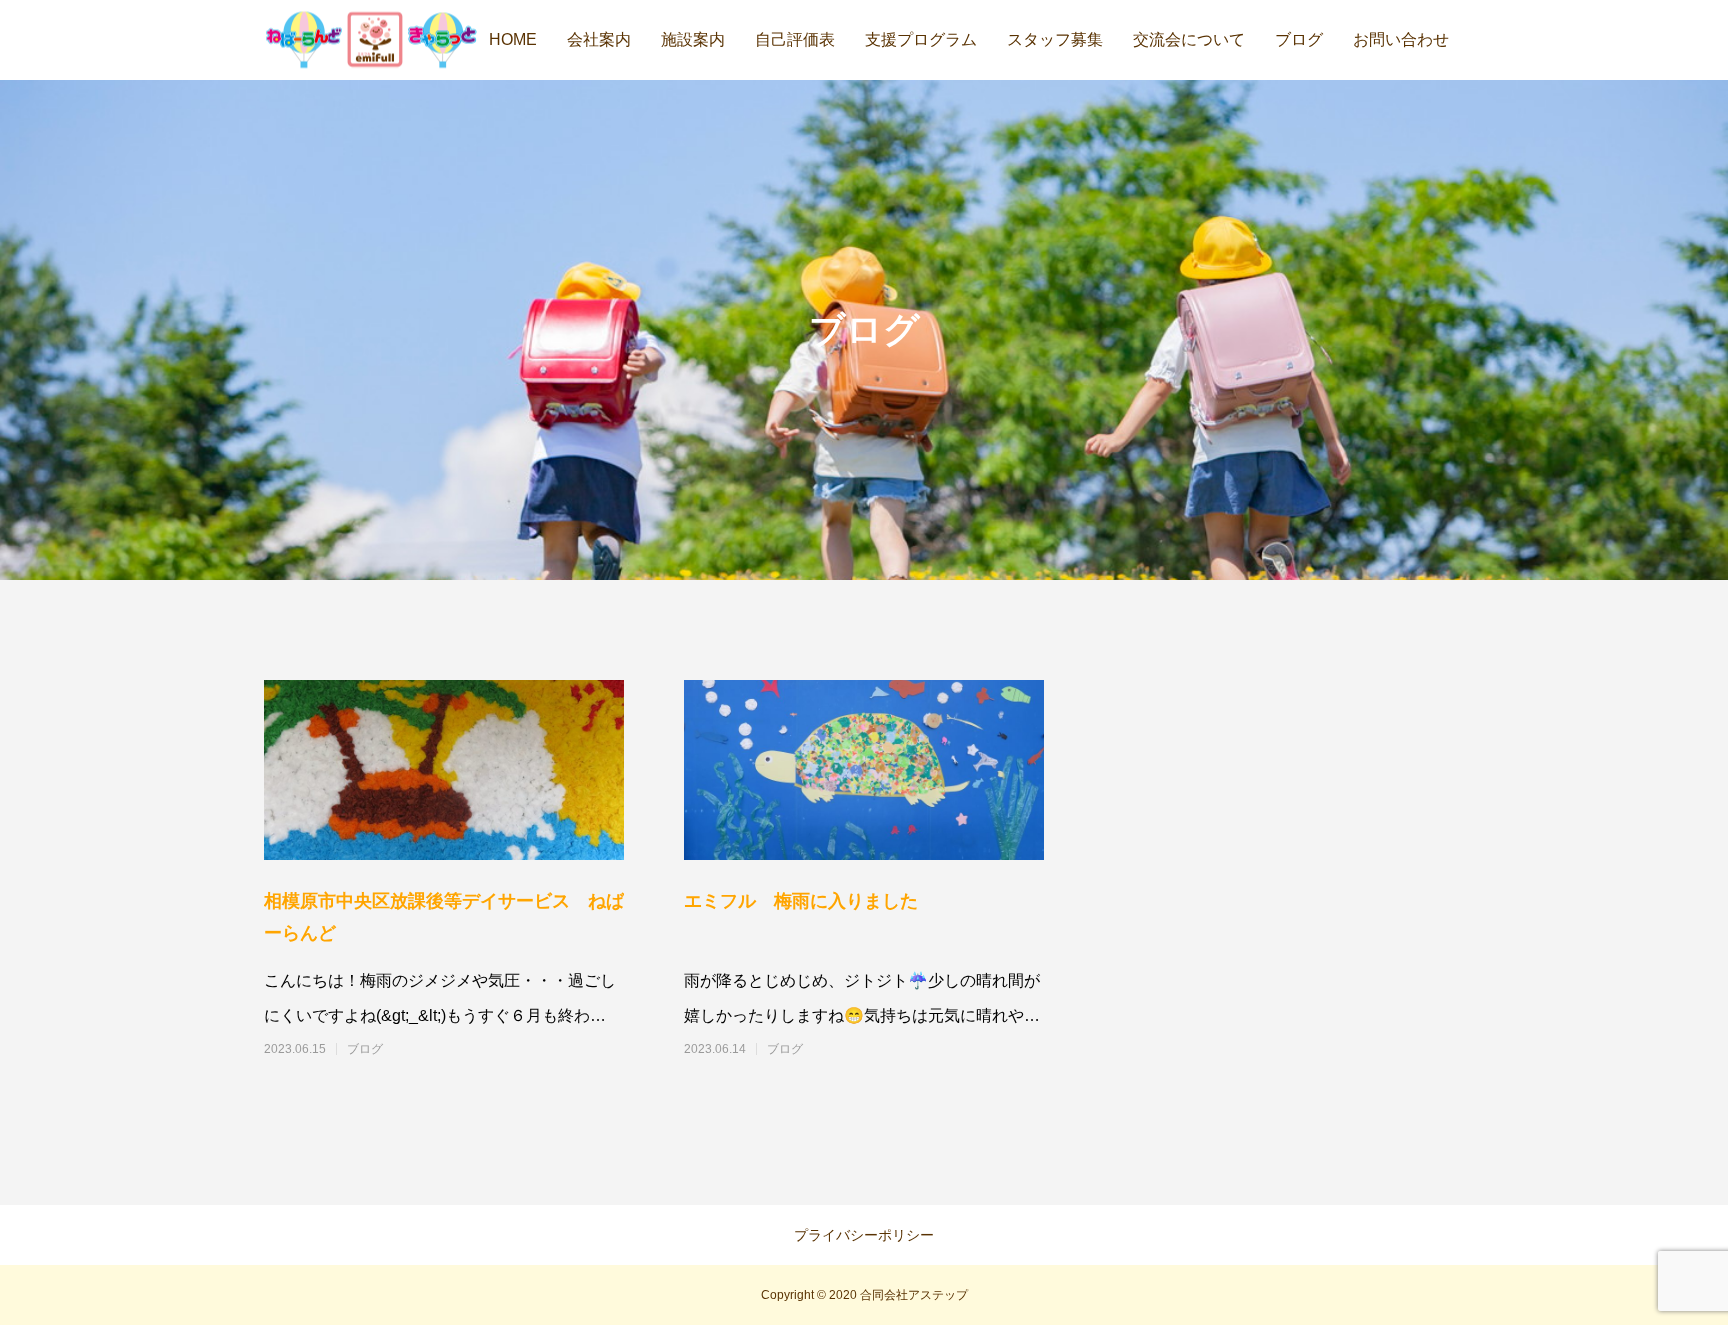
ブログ (1299, 39)
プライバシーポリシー (864, 1235)
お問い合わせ (1401, 39)
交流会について (1189, 39)
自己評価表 (795, 39)
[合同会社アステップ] (370, 40)
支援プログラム (921, 39)
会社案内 (599, 39)
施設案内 (693, 39)
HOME (513, 39)
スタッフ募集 (1055, 39)
